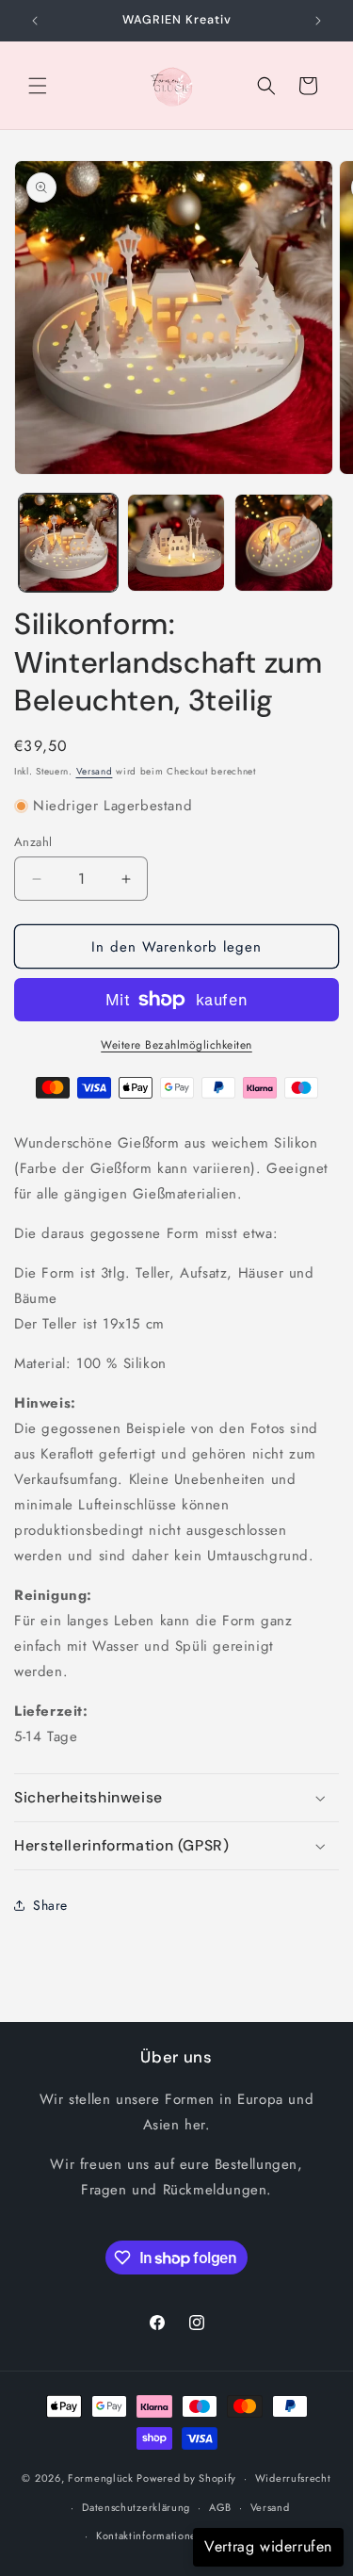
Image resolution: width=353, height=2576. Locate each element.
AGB (220, 2507)
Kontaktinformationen (150, 2535)
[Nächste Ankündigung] (318, 21)
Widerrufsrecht (293, 2478)
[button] (38, 86)
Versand (95, 771)
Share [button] (50, 1905)
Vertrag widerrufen (268, 2546)
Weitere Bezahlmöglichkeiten (176, 1045)
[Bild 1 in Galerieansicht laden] (68, 543)
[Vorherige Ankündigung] (35, 21)
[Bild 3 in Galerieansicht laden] (284, 543)
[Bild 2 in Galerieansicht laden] (176, 543)
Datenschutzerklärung (136, 2507)
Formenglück (101, 2478)
